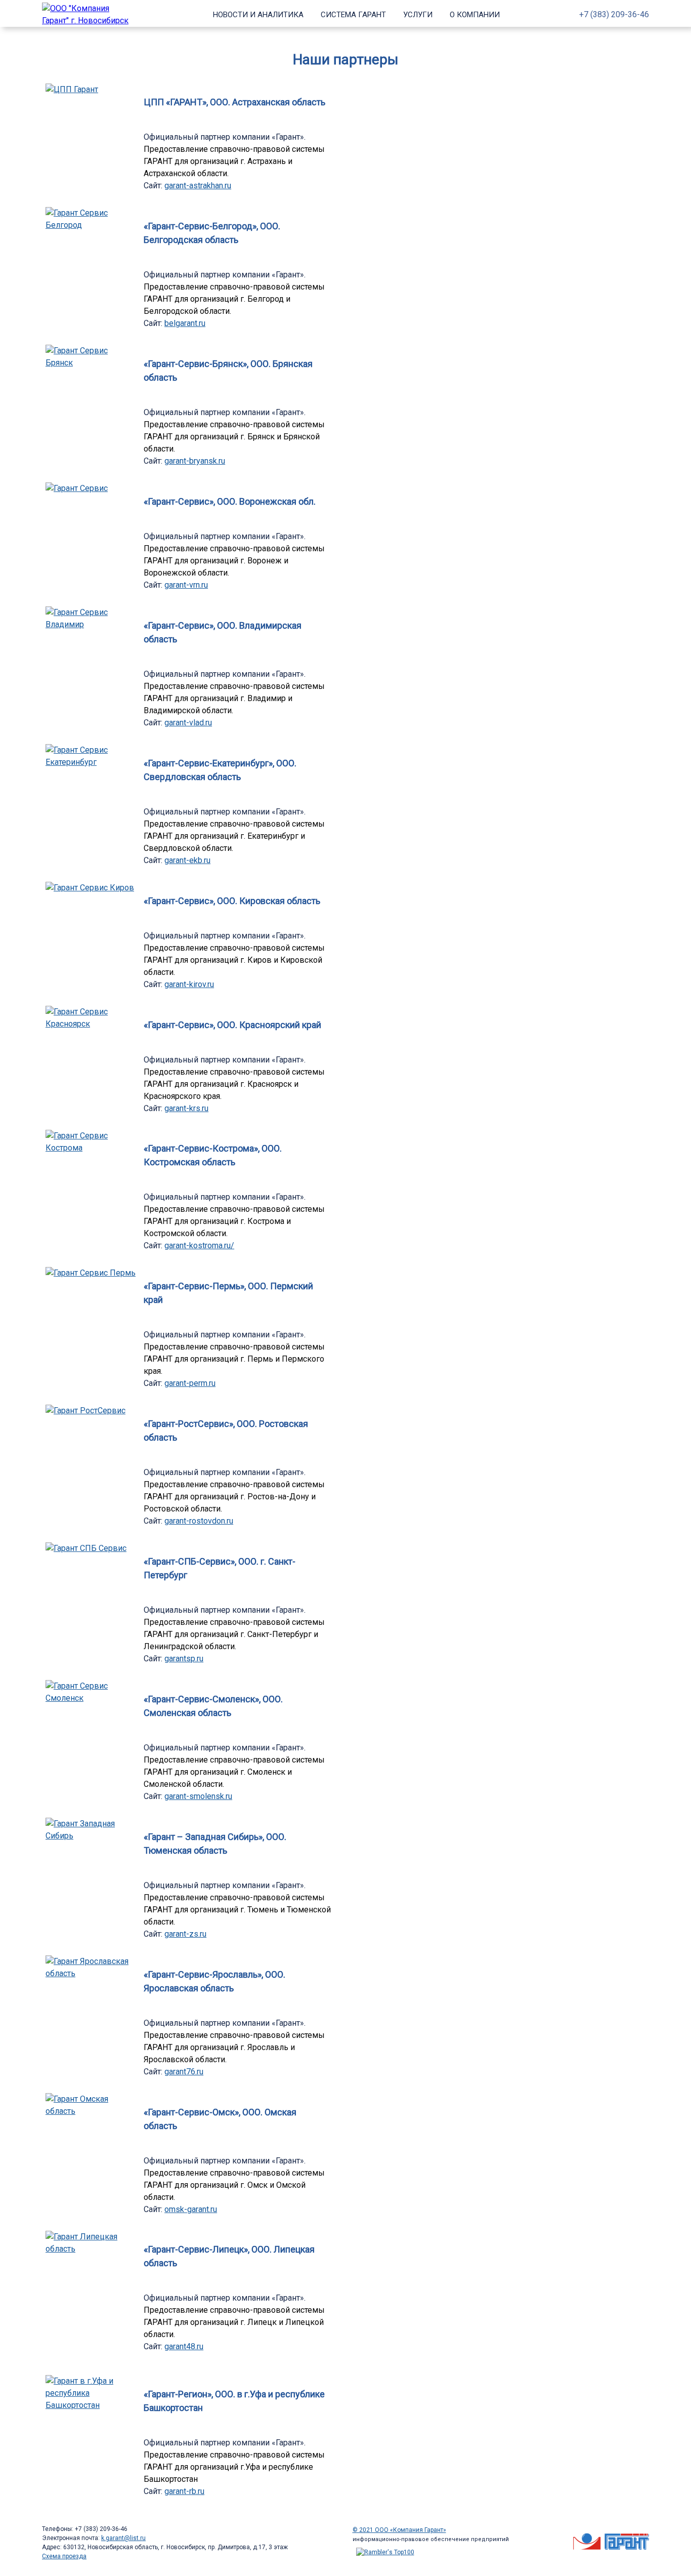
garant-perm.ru (190, 1383)
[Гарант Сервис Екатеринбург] (91, 762)
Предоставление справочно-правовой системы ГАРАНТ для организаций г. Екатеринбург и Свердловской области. (234, 836)
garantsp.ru (184, 1659)
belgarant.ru (185, 323)
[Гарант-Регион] (91, 2405)
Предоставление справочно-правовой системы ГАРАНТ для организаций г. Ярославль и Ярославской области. (234, 2047)
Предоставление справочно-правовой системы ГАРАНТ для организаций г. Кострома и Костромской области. (234, 1221)
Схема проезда (64, 2556)
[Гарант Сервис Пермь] (91, 1273)
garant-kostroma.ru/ (199, 1245)
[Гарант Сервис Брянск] (91, 363)
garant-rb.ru (184, 2491)
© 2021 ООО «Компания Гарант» (399, 2530)
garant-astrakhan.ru (198, 186)
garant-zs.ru (185, 1934)
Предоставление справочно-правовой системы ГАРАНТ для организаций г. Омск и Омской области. (234, 2185)
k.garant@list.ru (123, 2538)
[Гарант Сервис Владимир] (91, 624)
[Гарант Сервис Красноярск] (91, 1024)
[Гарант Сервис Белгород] (91, 225)
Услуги (418, 15)
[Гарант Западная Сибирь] (91, 1836)
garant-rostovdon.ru (199, 1521)
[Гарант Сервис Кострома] (91, 1148)
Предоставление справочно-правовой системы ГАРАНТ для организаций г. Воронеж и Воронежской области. (234, 561)
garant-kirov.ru (189, 984)
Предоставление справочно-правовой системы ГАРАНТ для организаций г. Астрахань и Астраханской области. (234, 161)
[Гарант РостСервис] (85, 1410)
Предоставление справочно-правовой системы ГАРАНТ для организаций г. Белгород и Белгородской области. (234, 299)
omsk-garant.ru (191, 2209)
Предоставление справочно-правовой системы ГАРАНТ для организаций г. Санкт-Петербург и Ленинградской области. (234, 1634)
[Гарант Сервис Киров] (90, 888)
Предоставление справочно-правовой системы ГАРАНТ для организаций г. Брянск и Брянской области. (234, 437)
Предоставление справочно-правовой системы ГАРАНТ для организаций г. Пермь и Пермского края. (234, 1359)
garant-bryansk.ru (195, 461)
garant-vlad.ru (188, 723)
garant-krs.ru (186, 1108)
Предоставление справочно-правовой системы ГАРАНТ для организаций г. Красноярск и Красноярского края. (234, 1084)
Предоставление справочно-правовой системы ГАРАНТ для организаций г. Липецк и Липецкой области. (234, 2322)
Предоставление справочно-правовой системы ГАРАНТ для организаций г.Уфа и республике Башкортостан (234, 2467)
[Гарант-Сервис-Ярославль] (91, 1973)
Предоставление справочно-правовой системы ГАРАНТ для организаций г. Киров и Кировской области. (234, 960)
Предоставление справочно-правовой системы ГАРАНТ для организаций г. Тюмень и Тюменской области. (237, 1910)
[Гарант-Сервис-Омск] (91, 2111)
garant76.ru (184, 2072)
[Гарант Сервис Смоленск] (91, 1698)
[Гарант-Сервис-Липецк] (91, 2249)
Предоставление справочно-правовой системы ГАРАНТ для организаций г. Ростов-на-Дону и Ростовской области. (234, 1497)
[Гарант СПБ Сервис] (86, 1548)
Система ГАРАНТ (353, 15)
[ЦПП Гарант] (72, 89)
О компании (475, 15)
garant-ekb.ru (187, 860)
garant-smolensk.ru (198, 1796)
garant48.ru (184, 2346)
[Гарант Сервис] (77, 488)
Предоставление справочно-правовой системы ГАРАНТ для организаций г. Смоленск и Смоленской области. (234, 1772)
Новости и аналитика (258, 15)
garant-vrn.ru (186, 585)
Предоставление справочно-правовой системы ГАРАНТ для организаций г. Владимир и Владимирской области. (234, 698)
